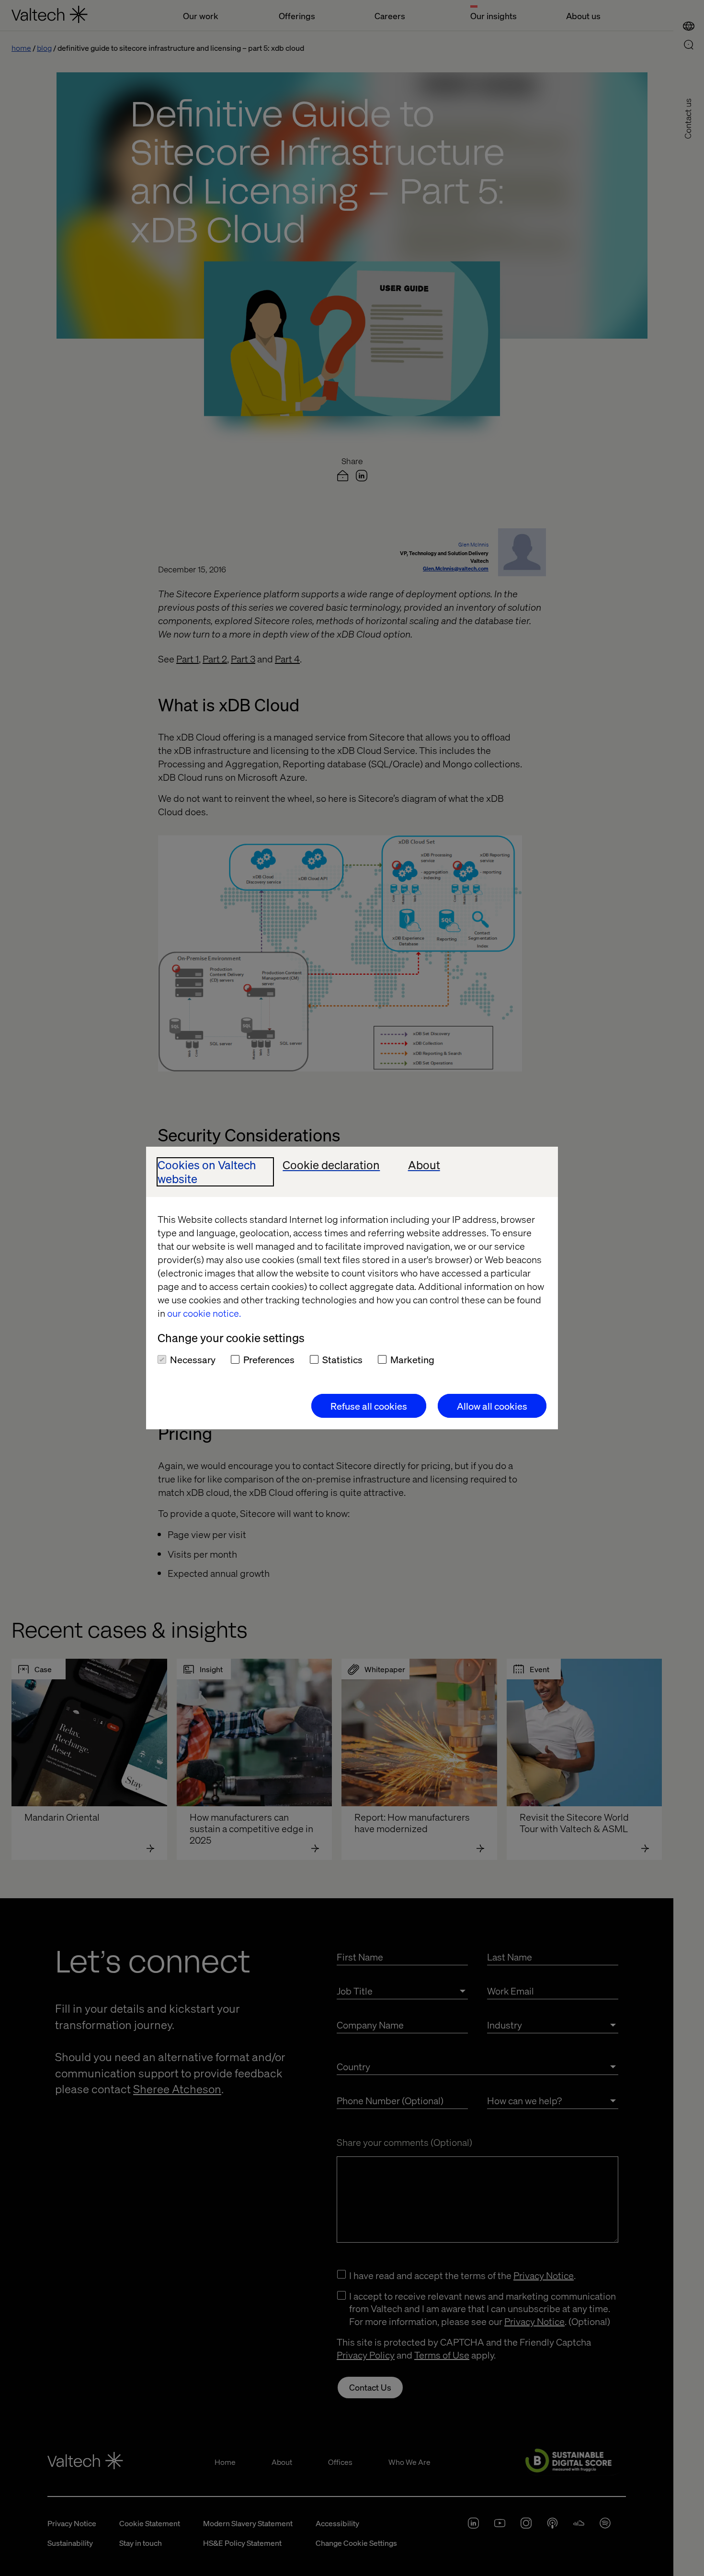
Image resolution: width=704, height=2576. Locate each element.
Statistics (342, 1359)
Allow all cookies (492, 1406)
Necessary (193, 1359)
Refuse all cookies (369, 1406)
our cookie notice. (204, 1313)
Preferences (269, 1359)
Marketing (412, 1359)
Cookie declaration (331, 1165)
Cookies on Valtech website (207, 1172)
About (424, 1165)
